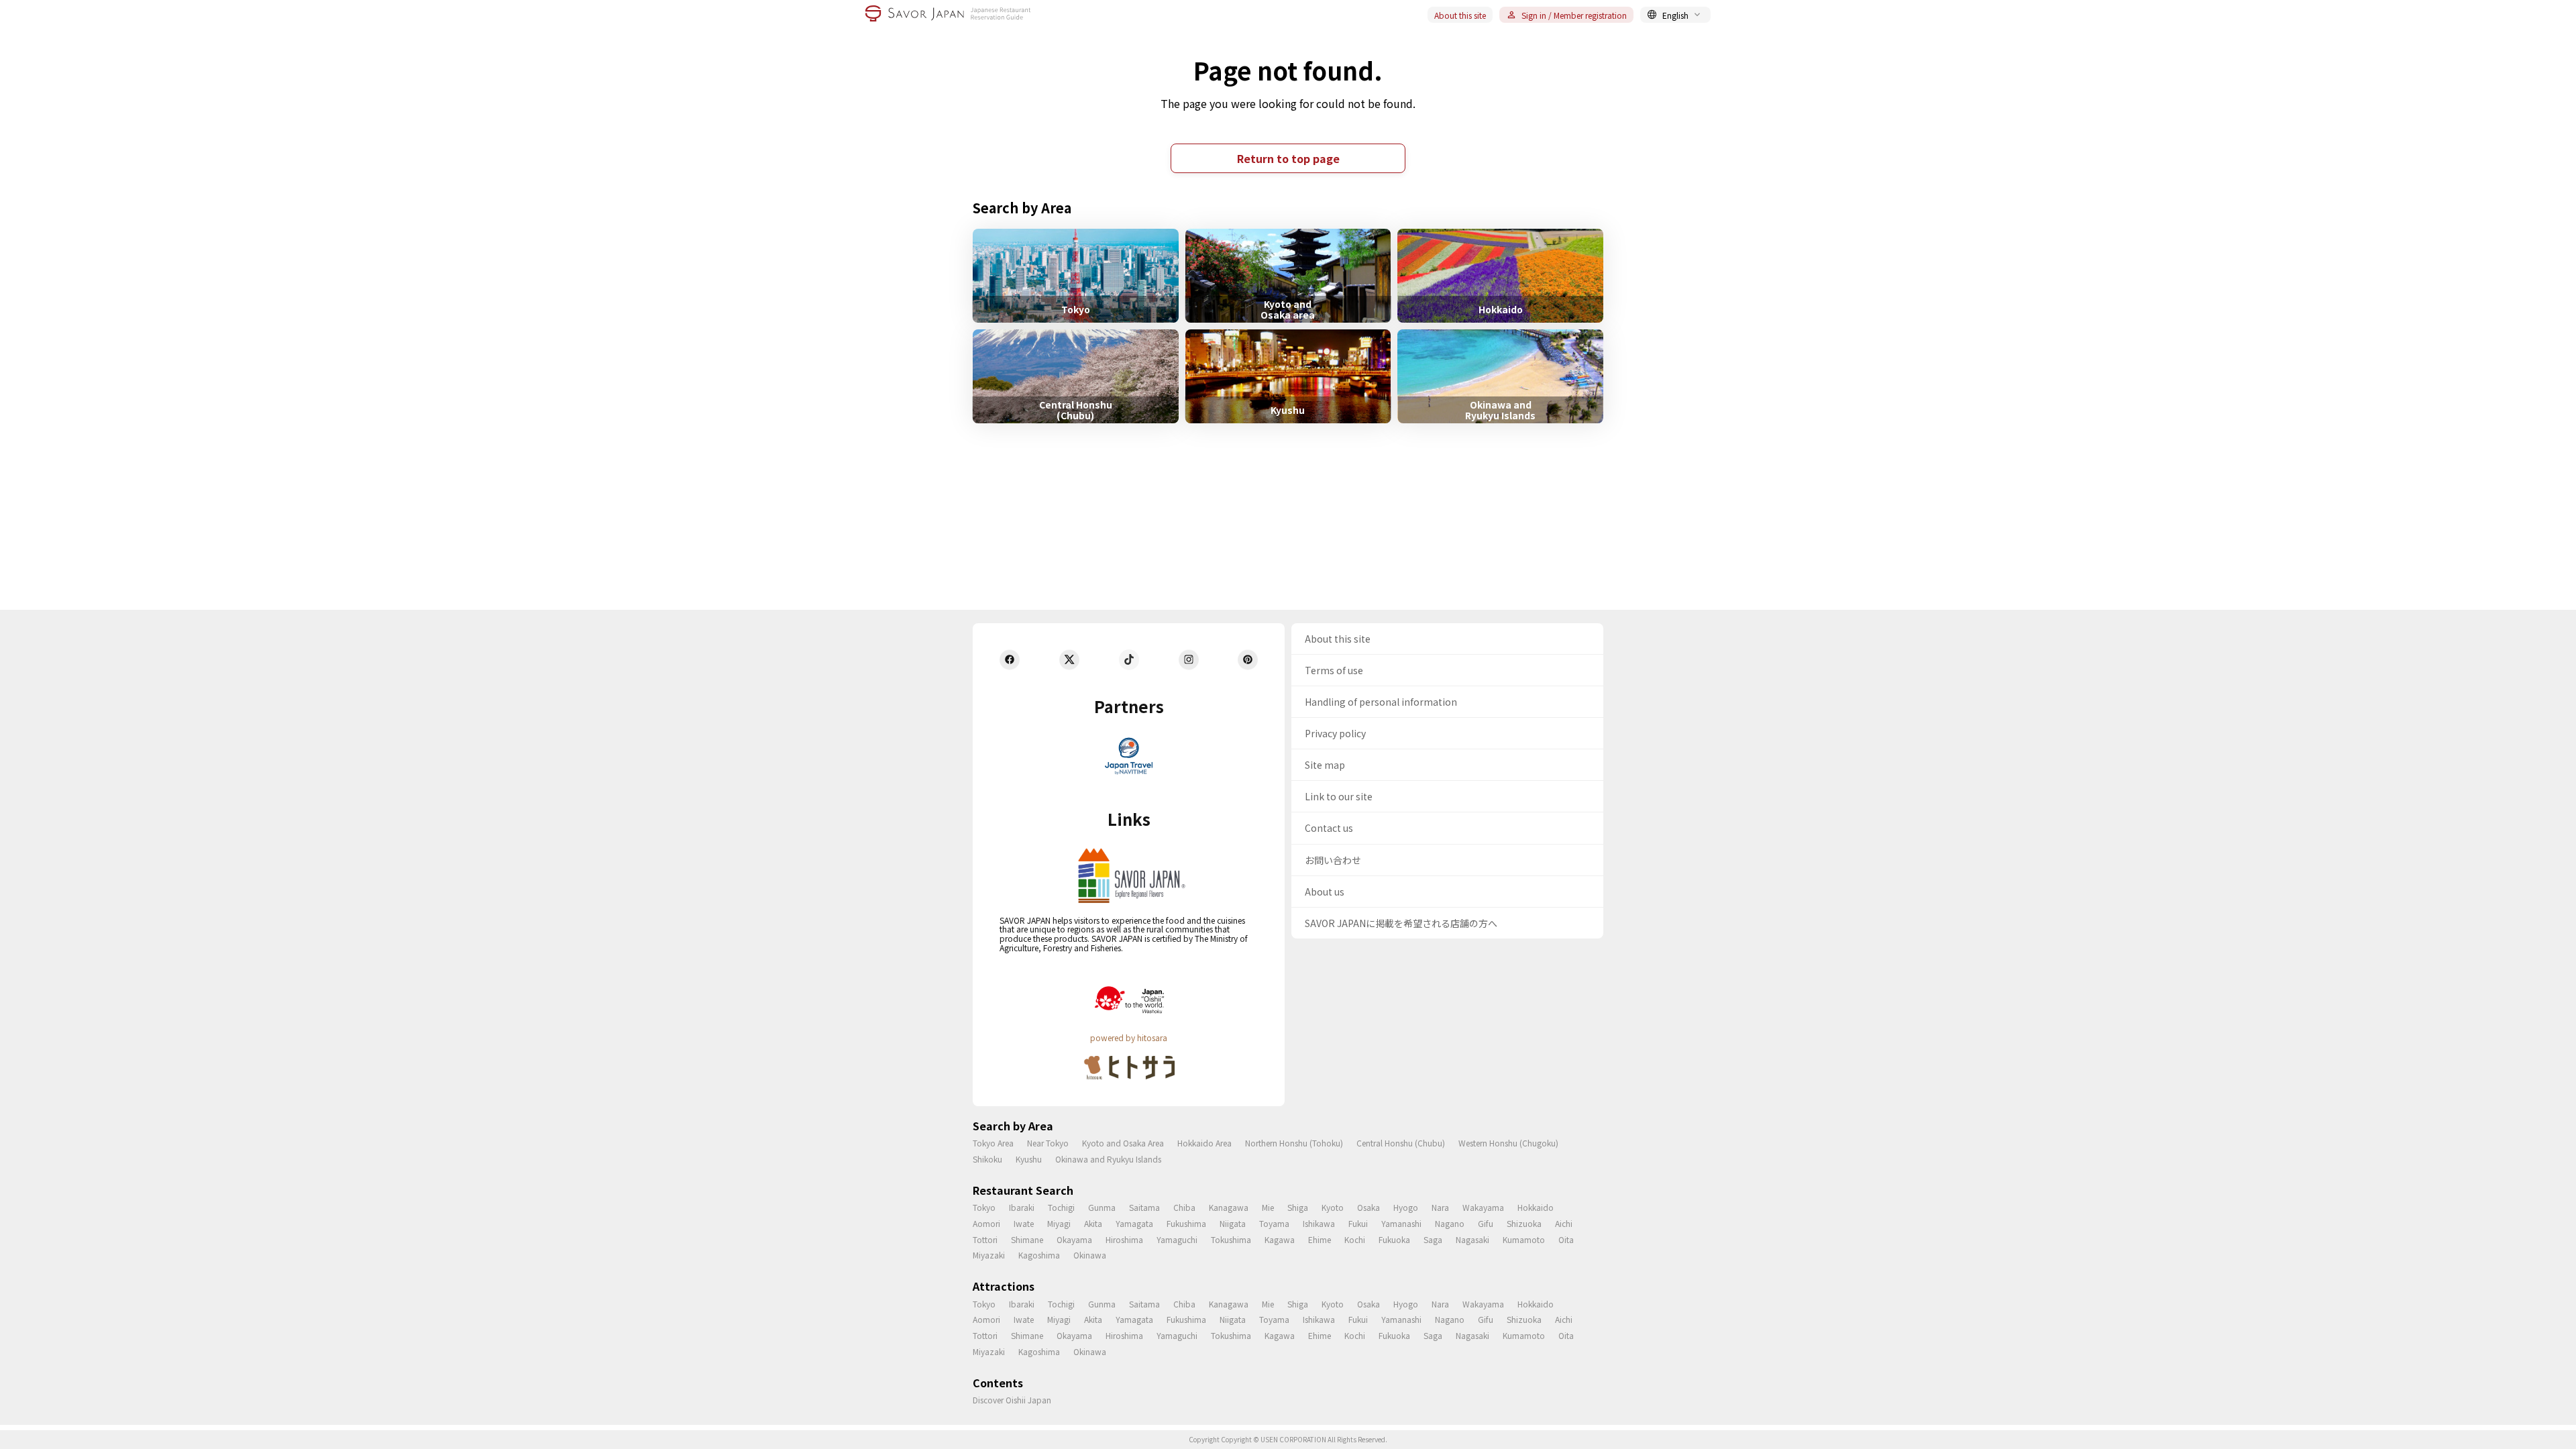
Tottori (985, 1239)
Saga (1433, 1239)
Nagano (1450, 1223)
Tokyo (984, 1207)
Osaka (1368, 1207)
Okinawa (1090, 1255)
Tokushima (1231, 1239)
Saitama (1144, 1207)
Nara (1440, 1207)
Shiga (1298, 1207)
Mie (1268, 1207)
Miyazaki (989, 1255)
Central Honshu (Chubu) (1401, 1143)
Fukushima (1186, 1223)
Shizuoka (1524, 1223)
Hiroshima (1124, 1239)
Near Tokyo (1048, 1143)
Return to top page (1288, 158)
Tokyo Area (993, 1143)
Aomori (986, 1223)
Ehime (1320, 1239)
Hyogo (1406, 1207)
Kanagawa (1229, 1207)
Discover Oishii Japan (1012, 1400)
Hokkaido (1536, 1207)
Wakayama (1483, 1207)
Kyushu (1029, 1159)
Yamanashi (1401, 1223)
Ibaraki (1022, 1207)
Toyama (1274, 1223)
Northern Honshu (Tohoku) (1294, 1143)
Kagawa (1280, 1239)
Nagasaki (1472, 1239)
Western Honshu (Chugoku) (1508, 1143)
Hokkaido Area (1204, 1143)
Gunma (1102, 1207)
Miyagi (1059, 1223)
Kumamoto (1524, 1239)
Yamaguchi (1177, 1239)
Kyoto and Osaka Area (1123, 1143)
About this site (1460, 15)
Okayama (1074, 1239)
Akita (1093, 1223)
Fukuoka (1394, 1239)
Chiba (1184, 1207)
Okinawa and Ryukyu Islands (1108, 1159)
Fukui (1358, 1223)
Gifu (1486, 1223)
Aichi (1564, 1223)
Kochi (1355, 1239)
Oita (1566, 1239)
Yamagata (1134, 1223)
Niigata (1233, 1223)
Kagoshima (1039, 1255)
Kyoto (1333, 1207)
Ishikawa (1319, 1223)
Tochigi (1061, 1207)
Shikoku (987, 1159)
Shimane (1027, 1239)
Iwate (1024, 1223)
